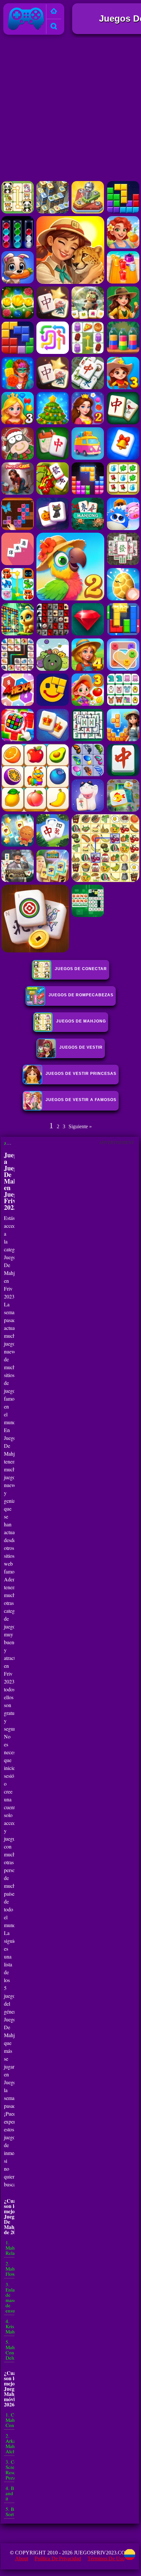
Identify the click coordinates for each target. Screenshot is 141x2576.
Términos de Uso (106, 2558)
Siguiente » (80, 1126)
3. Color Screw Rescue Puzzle (14, 2470)
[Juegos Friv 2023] (26, 30)
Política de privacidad (58, 2558)
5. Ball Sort (12, 2512)
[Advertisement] (70, 109)
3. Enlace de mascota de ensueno (14, 2297)
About (22, 2558)
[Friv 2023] (54, 12)
